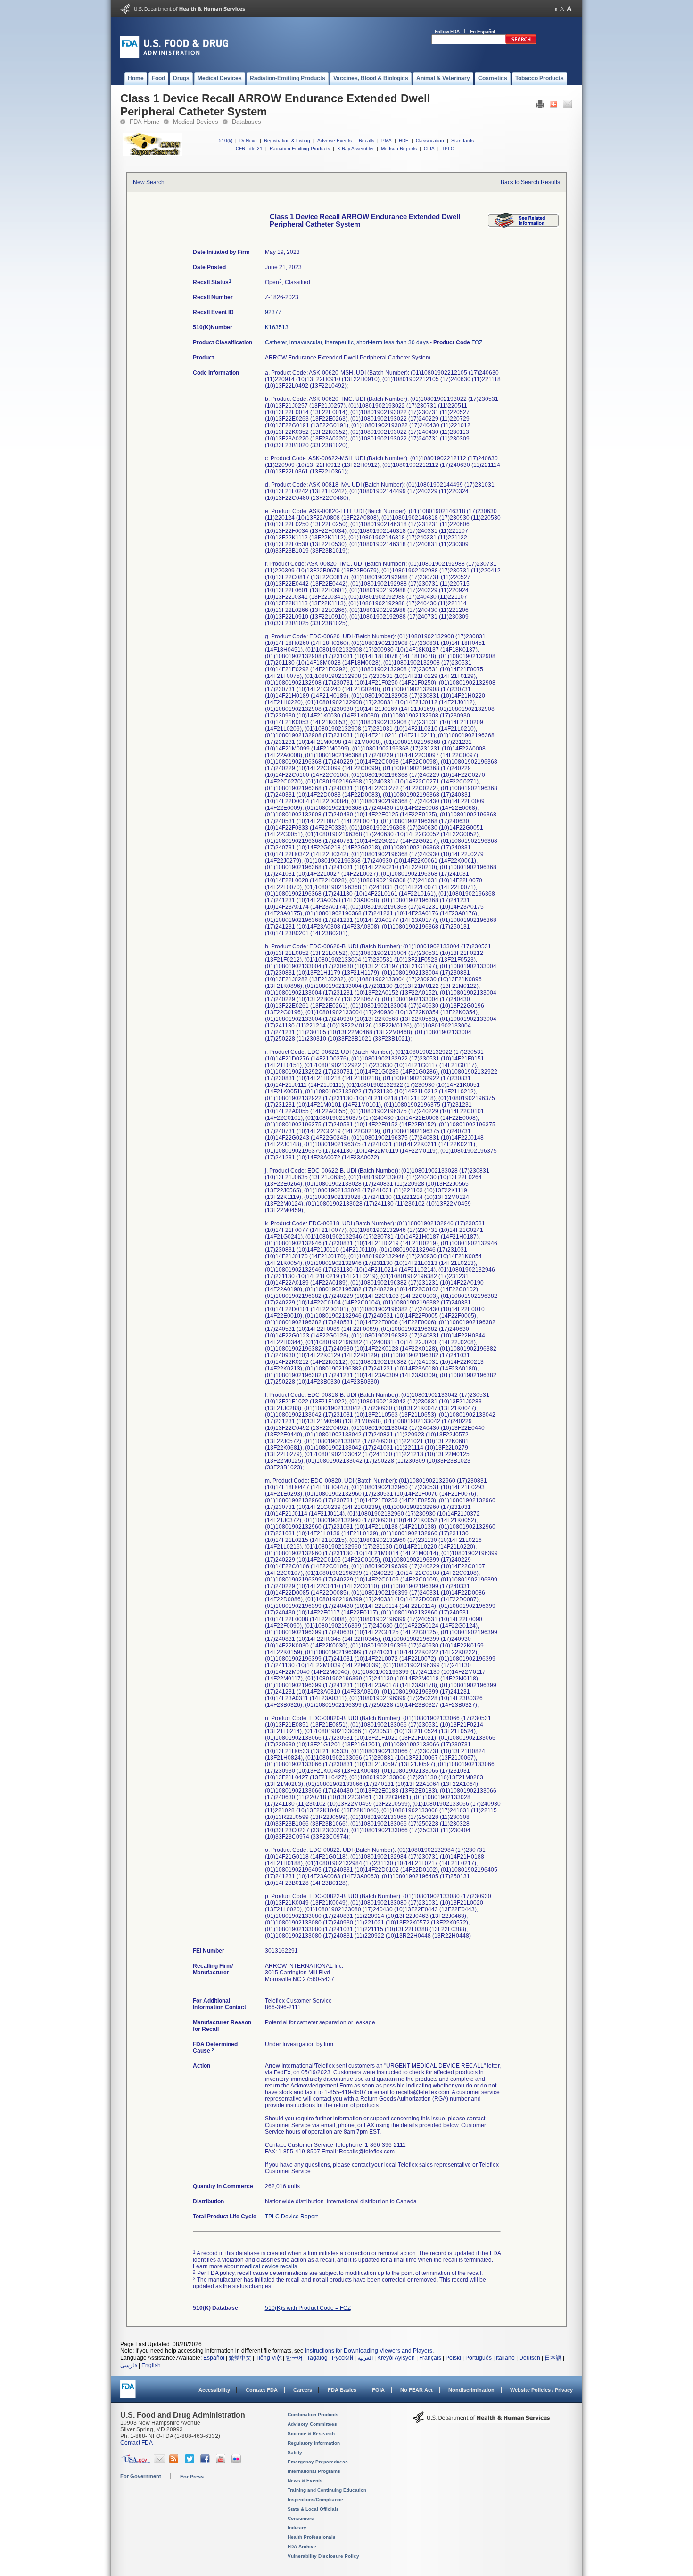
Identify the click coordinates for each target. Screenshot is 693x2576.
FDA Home (144, 122)
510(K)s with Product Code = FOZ (308, 2308)
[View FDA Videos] (222, 2462)
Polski (453, 2358)
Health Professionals (312, 2537)
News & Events (305, 2481)
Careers (303, 2390)
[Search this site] (521, 42)
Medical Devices (196, 122)
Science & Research (311, 2433)
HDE (404, 141)
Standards (462, 141)
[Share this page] (554, 106)
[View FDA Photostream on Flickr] (237, 2462)
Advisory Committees (312, 2424)
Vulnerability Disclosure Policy (323, 2556)
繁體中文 (240, 2358)
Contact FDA (262, 2390)
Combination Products (313, 2415)
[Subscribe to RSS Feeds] (175, 2462)
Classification (430, 141)
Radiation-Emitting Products (300, 149)
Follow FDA (447, 31)
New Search (149, 182)
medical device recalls (268, 2266)
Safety (295, 2452)
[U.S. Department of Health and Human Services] (183, 12)
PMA (387, 141)
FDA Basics (342, 2390)
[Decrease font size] (556, 9)
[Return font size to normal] (562, 9)
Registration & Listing (287, 141)
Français (430, 2358)
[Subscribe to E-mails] (160, 2462)
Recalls (367, 141)
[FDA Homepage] (128, 2393)
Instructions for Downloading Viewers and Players (369, 2351)
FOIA (378, 2390)
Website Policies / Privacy (541, 2390)
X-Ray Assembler (355, 149)
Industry (297, 2528)
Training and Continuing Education (327, 2490)
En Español (483, 31)
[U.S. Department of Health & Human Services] (481, 2421)
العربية (365, 2358)
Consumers (301, 2518)
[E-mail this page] (567, 106)
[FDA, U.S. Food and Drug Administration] (174, 57)
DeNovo (248, 141)
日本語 (553, 2358)
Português (478, 2358)
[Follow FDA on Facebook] (206, 2462)
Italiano (505, 2358)
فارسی (129, 2365)
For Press (192, 2477)
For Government (141, 2476)
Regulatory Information (314, 2443)
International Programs (314, 2471)
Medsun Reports (399, 149)
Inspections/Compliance (315, 2499)
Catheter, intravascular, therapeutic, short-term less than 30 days (347, 342)
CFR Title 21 (249, 149)
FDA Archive (302, 2547)
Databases (247, 122)
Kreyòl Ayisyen (396, 2358)
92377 (273, 312)
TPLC (448, 149)
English (151, 2365)
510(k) (226, 141)
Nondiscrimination (471, 2390)
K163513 (277, 327)
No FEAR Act (417, 2390)
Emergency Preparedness (318, 2462)
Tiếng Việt (268, 2358)
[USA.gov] (136, 2462)
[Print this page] (540, 106)
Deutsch (530, 2358)
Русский (342, 2358)
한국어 (294, 2358)
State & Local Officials (313, 2509)
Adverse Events (334, 141)
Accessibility (214, 2390)
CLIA (429, 149)
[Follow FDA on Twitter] (191, 2462)
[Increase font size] (569, 9)
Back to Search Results (530, 182)
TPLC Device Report (291, 2217)
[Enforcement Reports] (523, 226)
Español (214, 2358)
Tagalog (317, 2358)
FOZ (477, 342)
